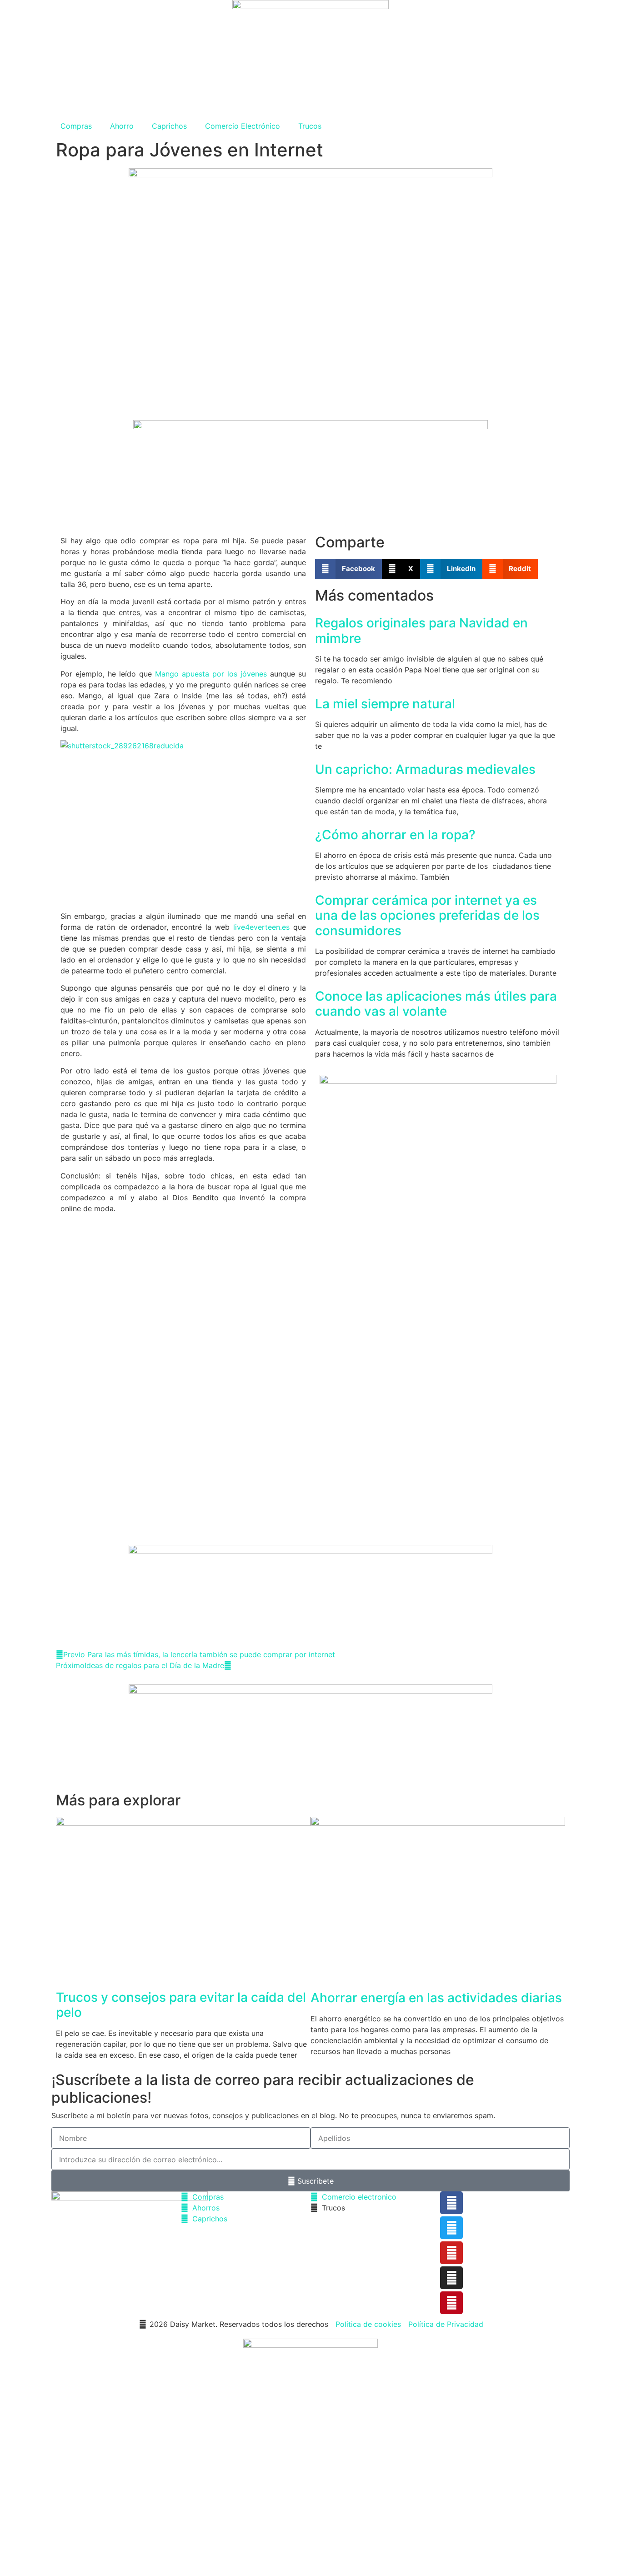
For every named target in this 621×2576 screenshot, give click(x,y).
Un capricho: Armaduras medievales (425, 769)
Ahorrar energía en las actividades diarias (436, 1998)
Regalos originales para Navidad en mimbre (421, 631)
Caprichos (169, 126)
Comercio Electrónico (243, 126)
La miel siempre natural (385, 704)
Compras (76, 126)
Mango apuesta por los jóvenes (211, 674)
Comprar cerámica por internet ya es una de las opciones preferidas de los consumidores (427, 915)
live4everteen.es (261, 927)
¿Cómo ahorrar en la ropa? (395, 835)
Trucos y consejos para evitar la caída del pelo (181, 2005)
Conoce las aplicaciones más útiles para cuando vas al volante (436, 1004)
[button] (348, 569)
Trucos (310, 126)
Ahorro (122, 126)
